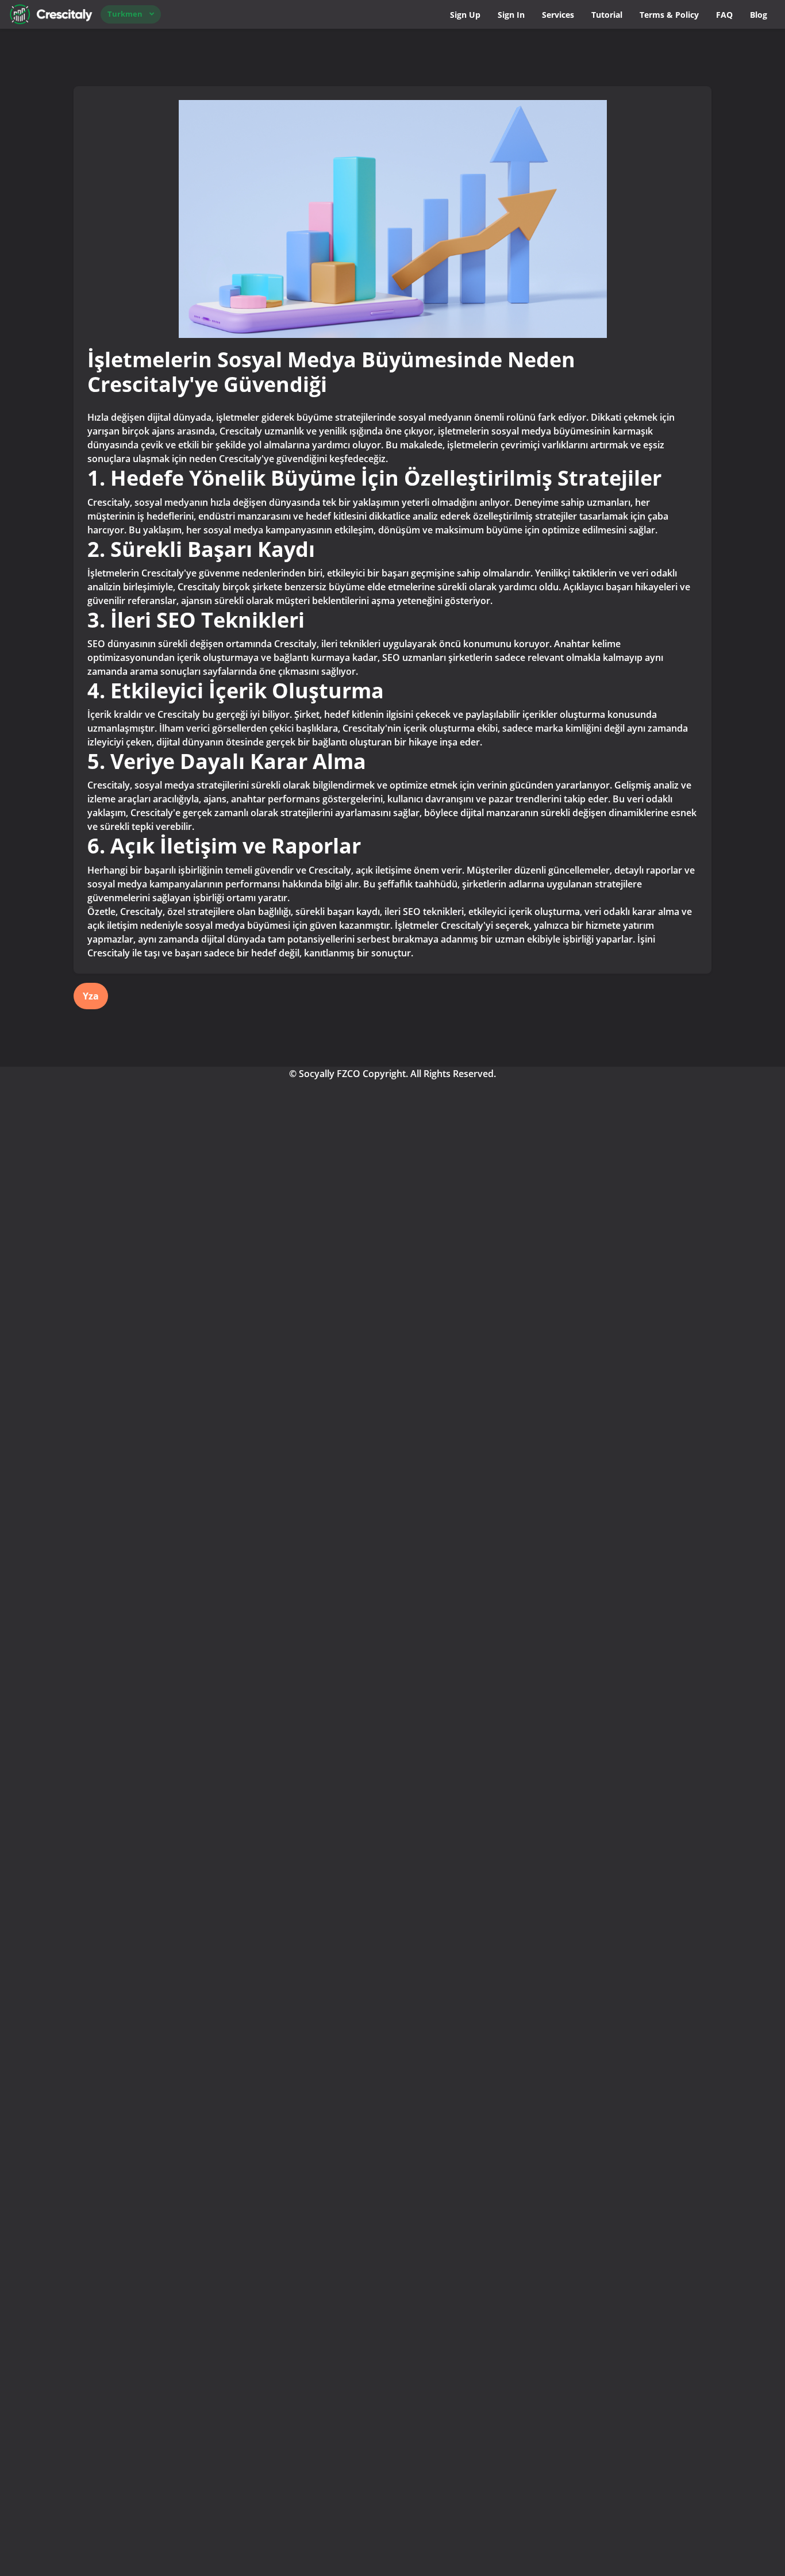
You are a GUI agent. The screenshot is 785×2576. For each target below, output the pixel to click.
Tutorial (607, 15)
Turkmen (125, 14)
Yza (91, 996)
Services (558, 15)
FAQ (724, 15)
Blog (759, 15)
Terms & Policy (669, 15)
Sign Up (465, 15)
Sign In (511, 15)
